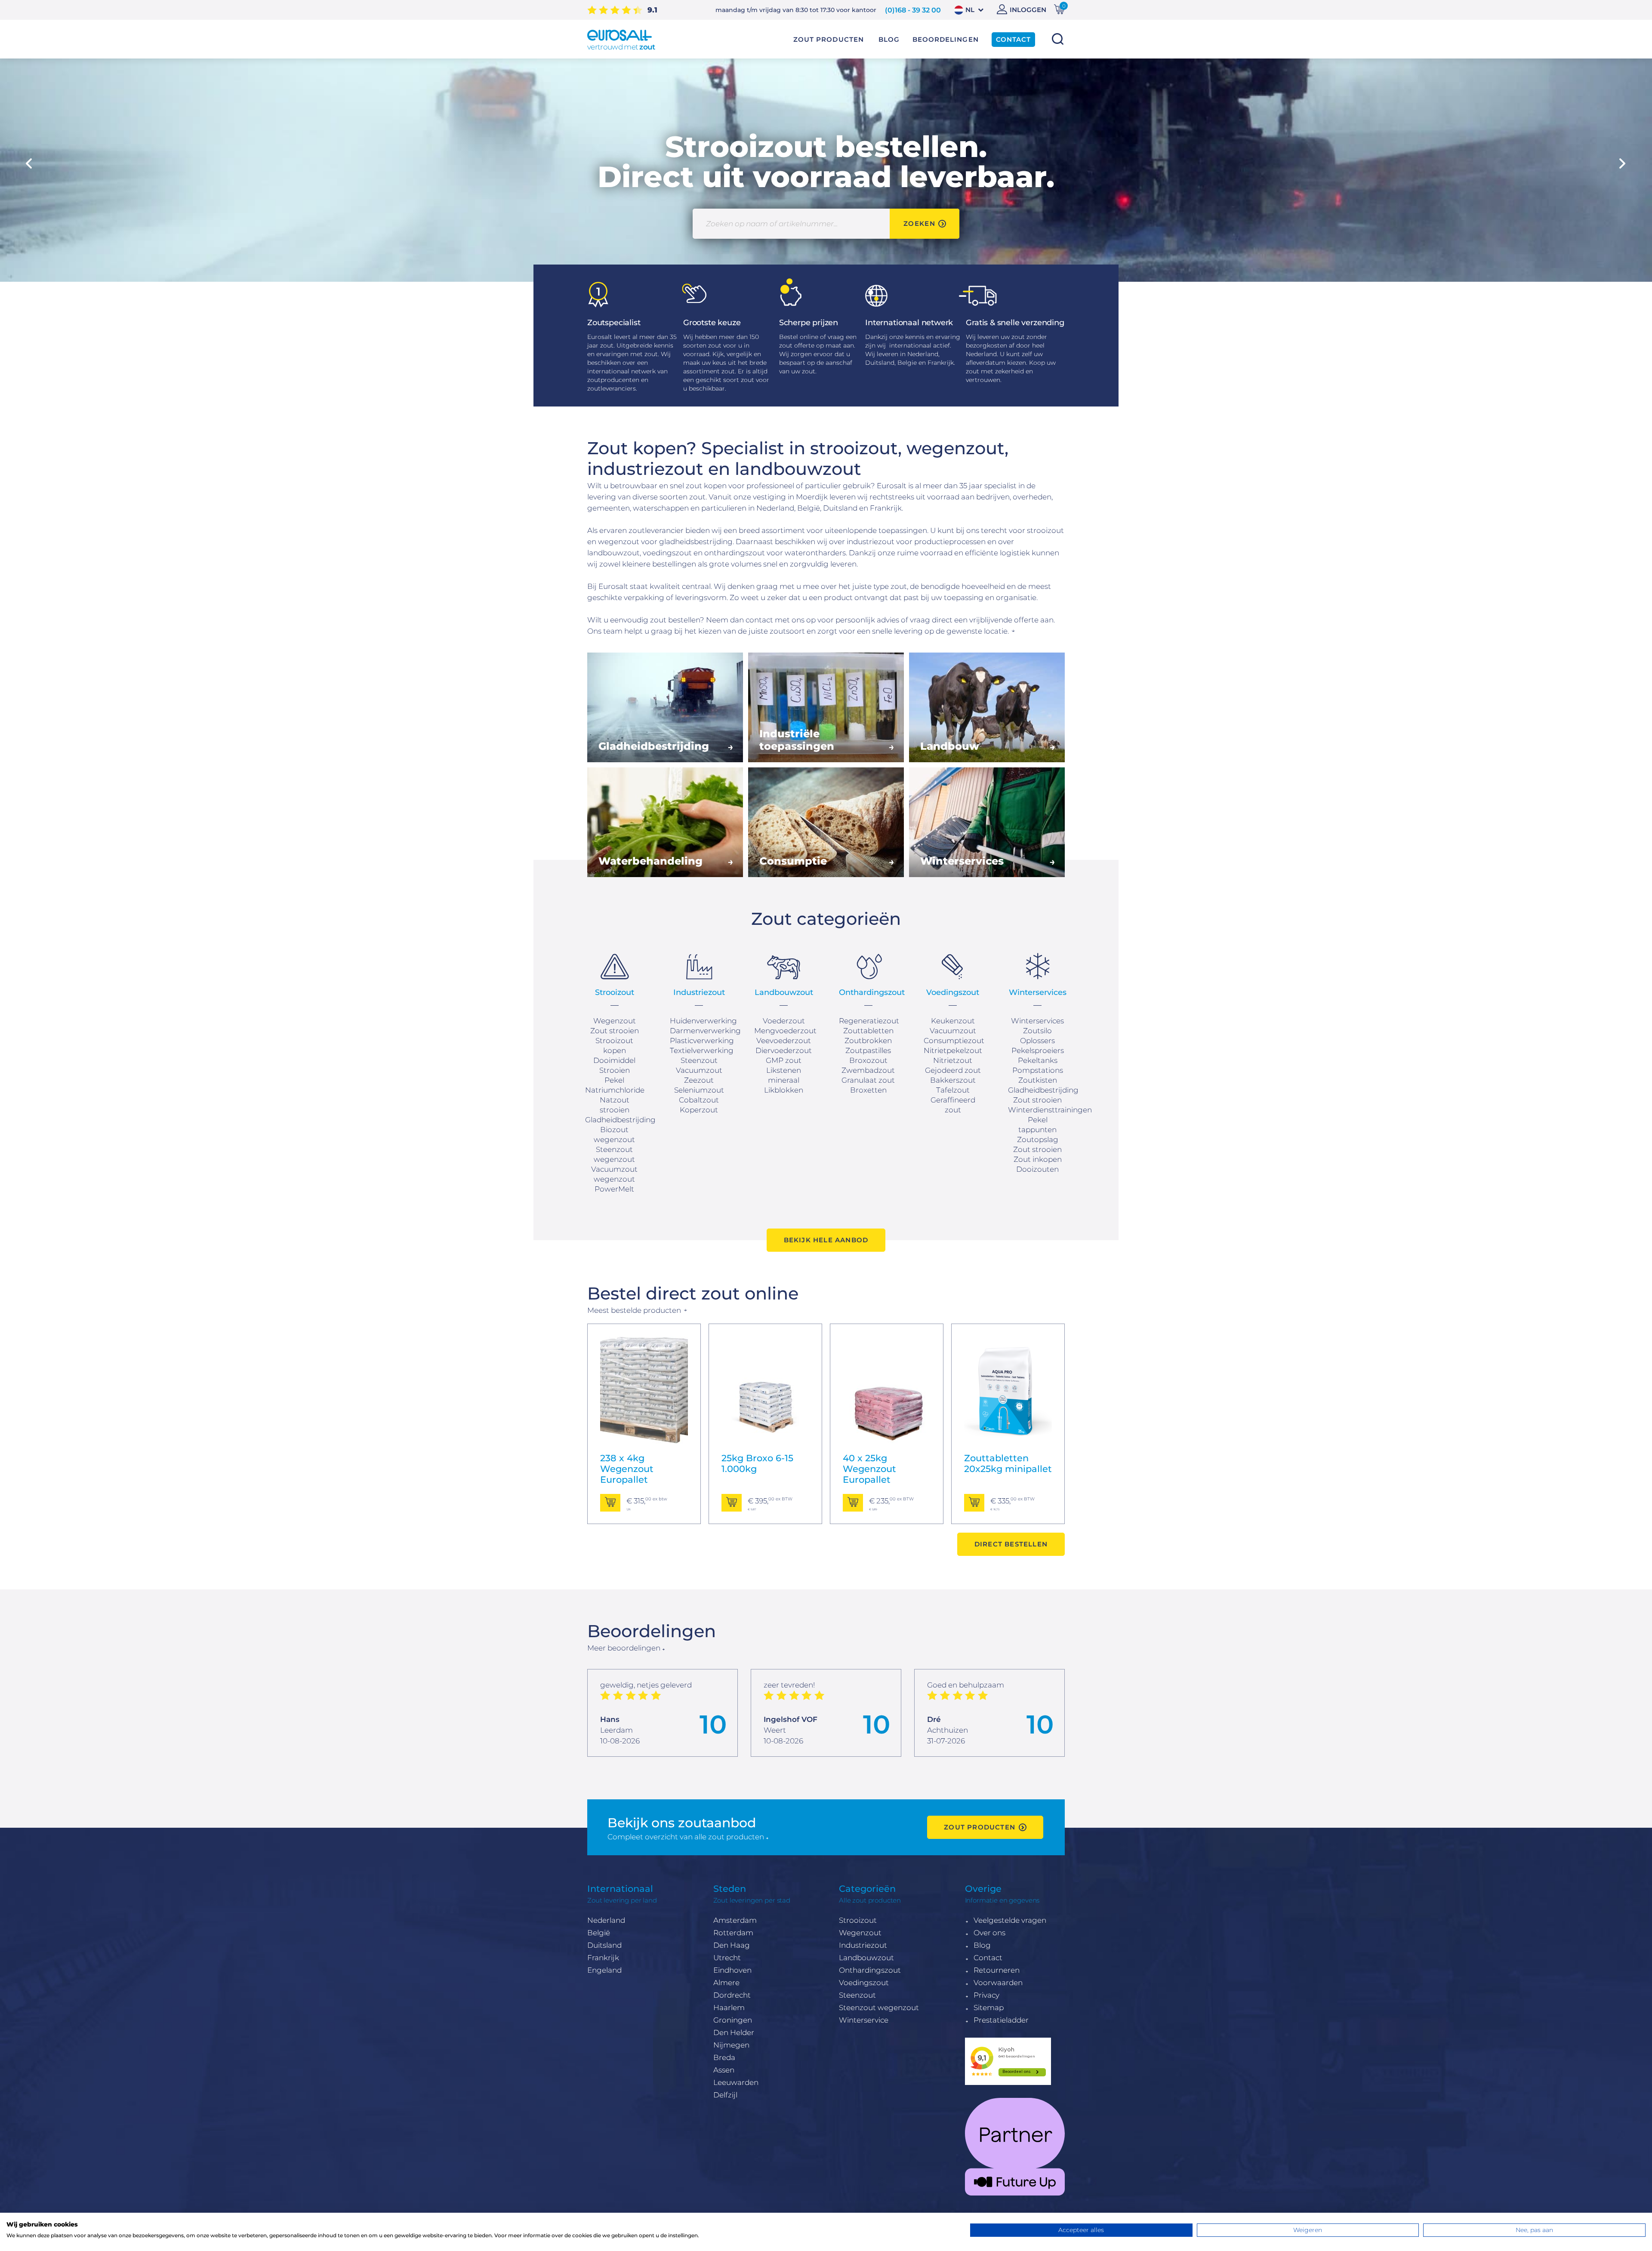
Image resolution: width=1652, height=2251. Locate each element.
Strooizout (858, 1920)
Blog (982, 1945)
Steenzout (857, 1995)
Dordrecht (732, 1995)
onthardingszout (735, 553)
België (599, 1933)
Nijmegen (731, 2045)
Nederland (606, 1920)
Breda (724, 2057)
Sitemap (989, 2008)
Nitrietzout (953, 1060)
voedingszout (667, 553)
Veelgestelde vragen (1010, 1920)
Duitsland (604, 1945)
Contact (988, 1958)
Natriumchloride (615, 1090)
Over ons (989, 1933)
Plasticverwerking (702, 1041)
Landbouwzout (866, 1958)
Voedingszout (864, 1983)
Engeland (604, 1970)
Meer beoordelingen (624, 1648)
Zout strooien (615, 1031)
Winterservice (864, 2020)
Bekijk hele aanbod (826, 1240)
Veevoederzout (784, 1041)
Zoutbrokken (868, 1041)
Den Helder (734, 2032)
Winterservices (1037, 1021)
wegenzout (619, 542)
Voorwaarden (998, 1983)
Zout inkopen (1038, 1159)
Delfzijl (725, 2095)
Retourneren (997, 1970)
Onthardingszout (870, 1970)
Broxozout (868, 1060)
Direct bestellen (1011, 1544)
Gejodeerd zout (953, 1070)
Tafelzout (953, 1090)
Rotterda (729, 1933)
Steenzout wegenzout (879, 2008)
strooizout (1045, 530)
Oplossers (1037, 1041)
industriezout (871, 542)
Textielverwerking (702, 1050)
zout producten (980, 1827)
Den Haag (732, 1945)
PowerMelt (614, 1189)
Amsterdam (735, 1920)
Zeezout (699, 1080)
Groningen (733, 2020)
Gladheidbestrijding (620, 1120)
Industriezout (863, 1945)
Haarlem (729, 2008)
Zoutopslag (1038, 1139)
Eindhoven (732, 1970)
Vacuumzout (699, 1070)
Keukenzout (953, 1021)
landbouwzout (613, 553)
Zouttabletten (868, 1031)
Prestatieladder (1001, 2020)
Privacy (986, 1995)
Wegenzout (615, 1021)
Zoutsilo (1037, 1031)
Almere (726, 1983)
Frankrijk (603, 1958)
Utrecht (727, 1958)
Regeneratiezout (869, 1021)
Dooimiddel (614, 1060)
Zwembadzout (868, 1070)
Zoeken (1057, 39)
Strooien (615, 1070)
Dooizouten (1037, 1169)
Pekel (614, 1080)
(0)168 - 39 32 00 (913, 10)
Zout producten (829, 40)
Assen (724, 2070)
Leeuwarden (736, 2082)
